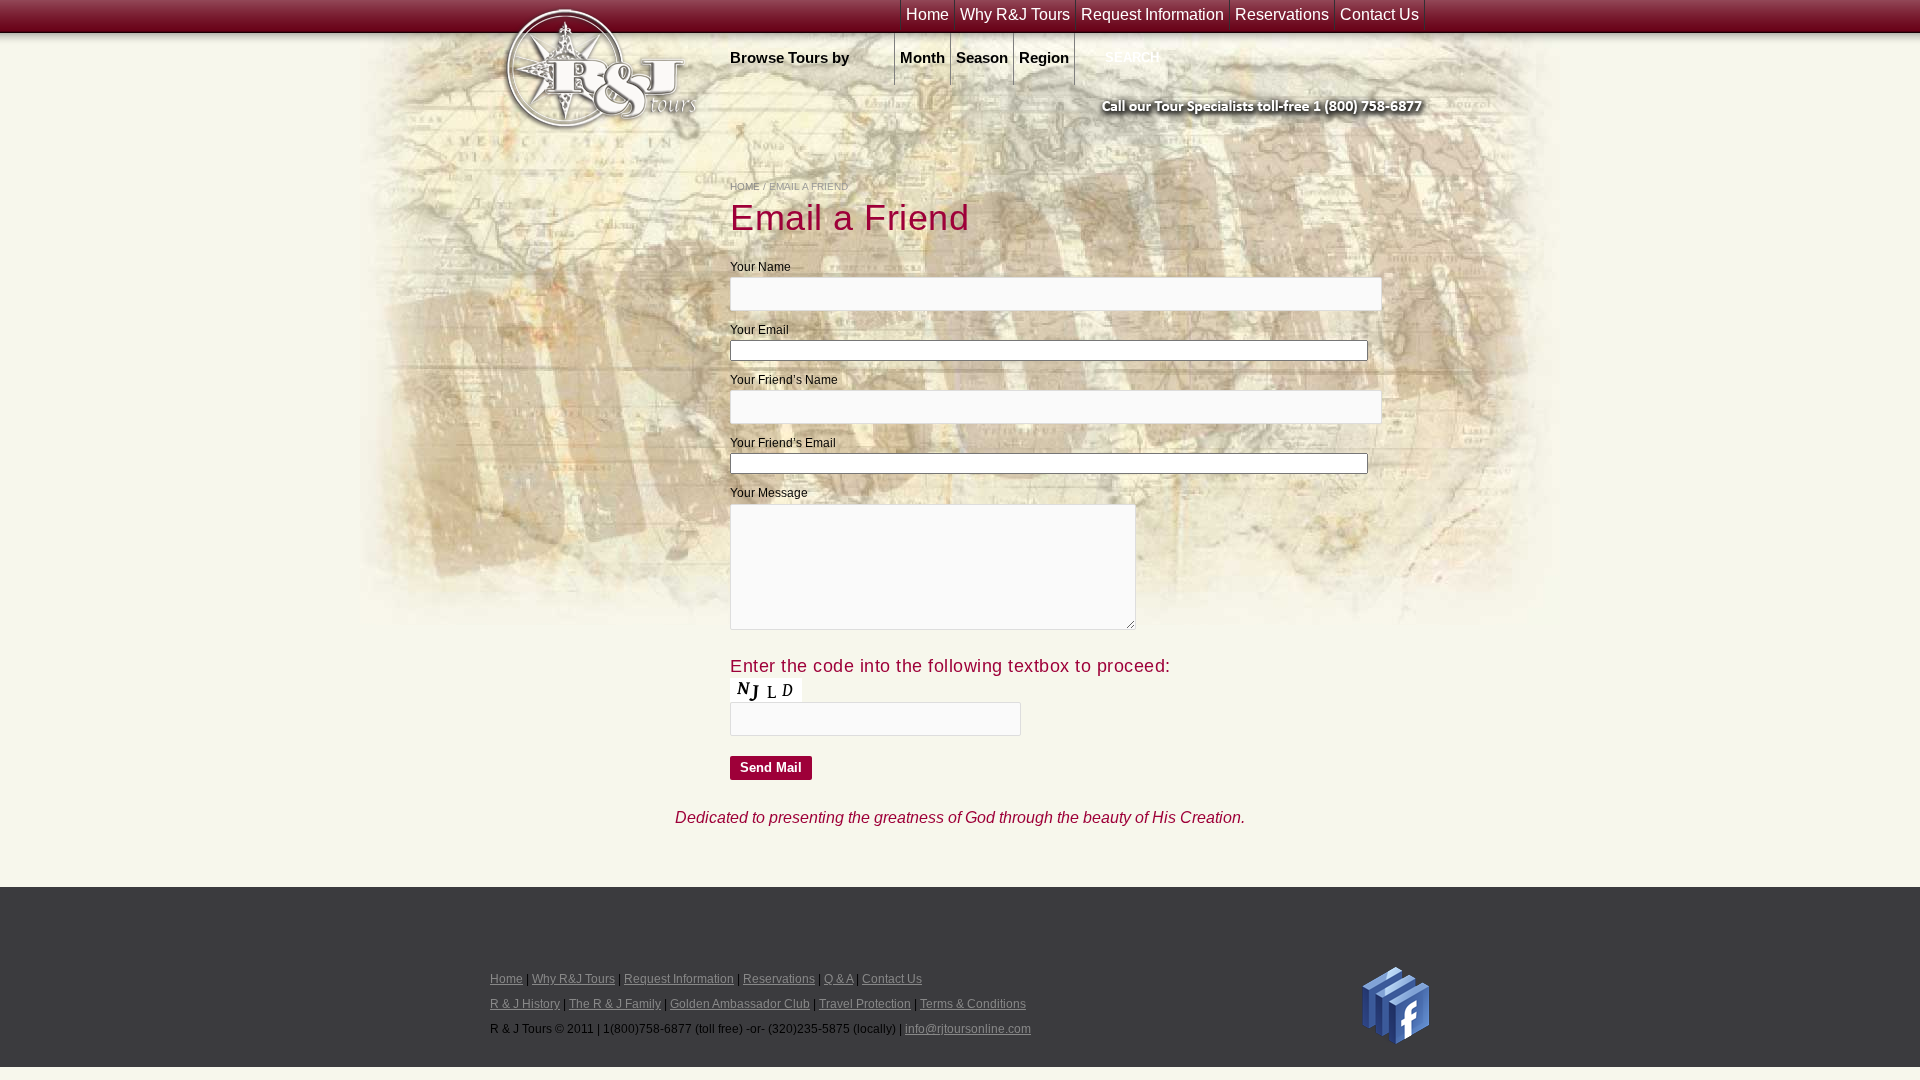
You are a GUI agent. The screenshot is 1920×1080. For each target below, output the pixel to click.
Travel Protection (865, 1004)
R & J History (525, 1004)
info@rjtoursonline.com (968, 1029)
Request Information (1152, 15)
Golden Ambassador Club (740, 1004)
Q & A (838, 979)
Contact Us (1379, 15)
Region (1044, 58)
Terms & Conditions (973, 1004)
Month (922, 58)
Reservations (1282, 15)
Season (982, 58)
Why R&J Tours (1015, 15)
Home (927, 15)
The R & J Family (615, 1004)
